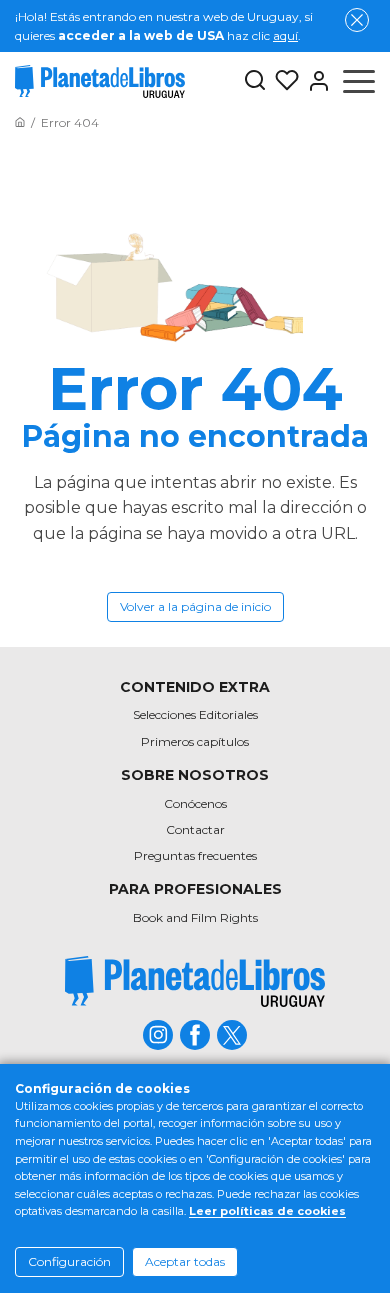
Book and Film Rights (195, 917)
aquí (285, 35)
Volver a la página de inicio (195, 606)
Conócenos (195, 803)
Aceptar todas (185, 1261)
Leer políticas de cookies (267, 1211)
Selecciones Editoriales (195, 714)
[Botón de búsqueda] (255, 81)
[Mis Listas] (283, 81)
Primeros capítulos (195, 741)
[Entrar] (315, 81)
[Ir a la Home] (20, 122)
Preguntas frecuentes (195, 855)
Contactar (195, 829)
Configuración (69, 1261)
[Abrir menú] (359, 81)
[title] (195, 981)
